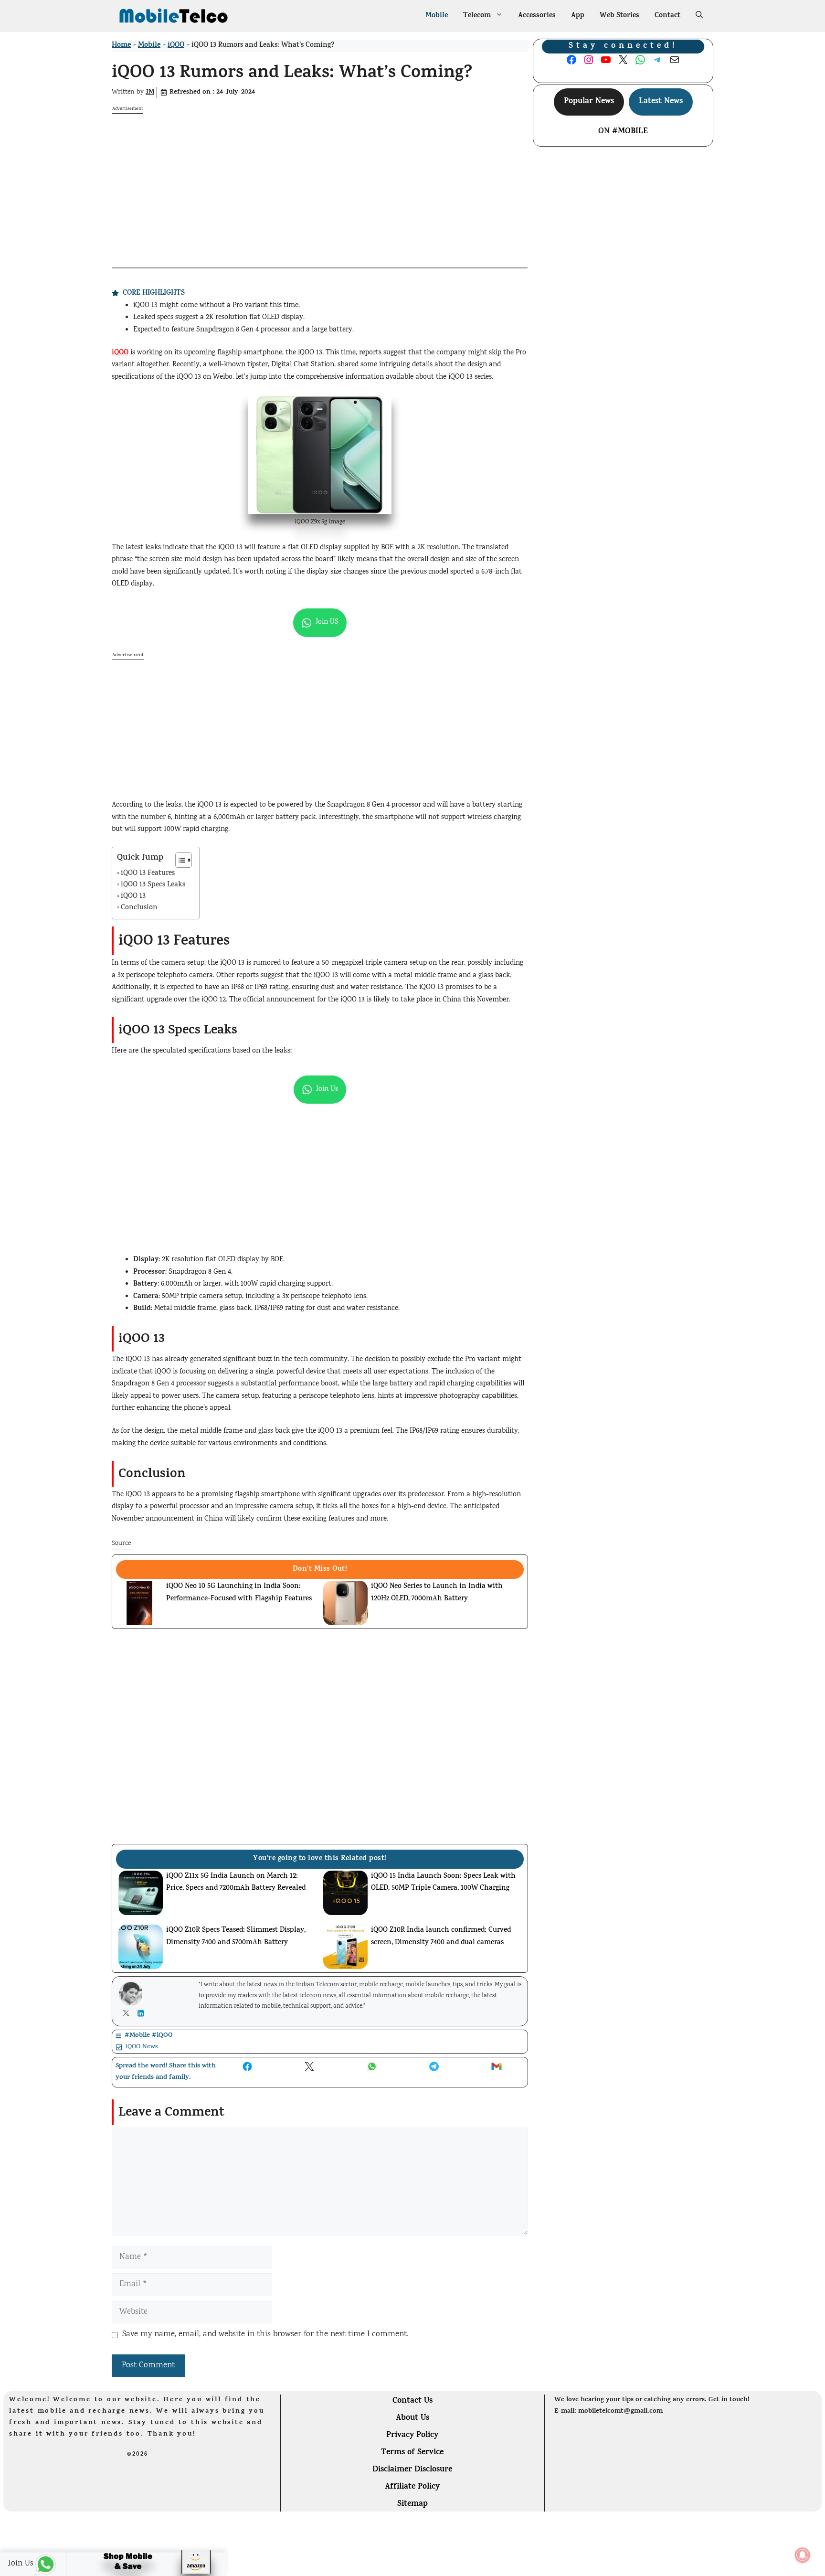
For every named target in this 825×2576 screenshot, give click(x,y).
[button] (699, 16)
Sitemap (412, 2504)
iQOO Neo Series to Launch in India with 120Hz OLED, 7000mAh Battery (437, 1593)
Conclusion (139, 908)
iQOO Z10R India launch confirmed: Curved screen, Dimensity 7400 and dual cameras (441, 1937)
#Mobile (630, 132)
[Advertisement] (320, 181)
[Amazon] (146, 2565)
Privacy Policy (412, 2436)
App (578, 16)
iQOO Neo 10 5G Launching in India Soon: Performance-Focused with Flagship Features (239, 1593)
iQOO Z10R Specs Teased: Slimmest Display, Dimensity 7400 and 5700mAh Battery (236, 1937)
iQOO (176, 46)
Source (121, 1543)
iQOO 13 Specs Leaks (153, 885)
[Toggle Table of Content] (179, 860)
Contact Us (412, 2401)
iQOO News (142, 2047)
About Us (412, 2418)
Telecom (477, 16)
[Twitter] (128, 2013)
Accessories (537, 16)
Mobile (437, 16)
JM (150, 92)
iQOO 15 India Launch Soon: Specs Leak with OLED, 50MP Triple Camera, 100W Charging (443, 1883)
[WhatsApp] (33, 2564)
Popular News (589, 102)
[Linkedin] (143, 2013)
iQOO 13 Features (148, 874)
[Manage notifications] (803, 2555)
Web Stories (619, 16)
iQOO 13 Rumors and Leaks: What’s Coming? (292, 74)
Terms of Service (412, 2453)
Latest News (661, 102)
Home (121, 46)
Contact (667, 16)
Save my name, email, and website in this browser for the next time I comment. (265, 2335)
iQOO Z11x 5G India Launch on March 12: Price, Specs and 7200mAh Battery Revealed (236, 1883)
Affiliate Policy (412, 2487)
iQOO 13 (133, 897)
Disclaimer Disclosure (412, 2470)
